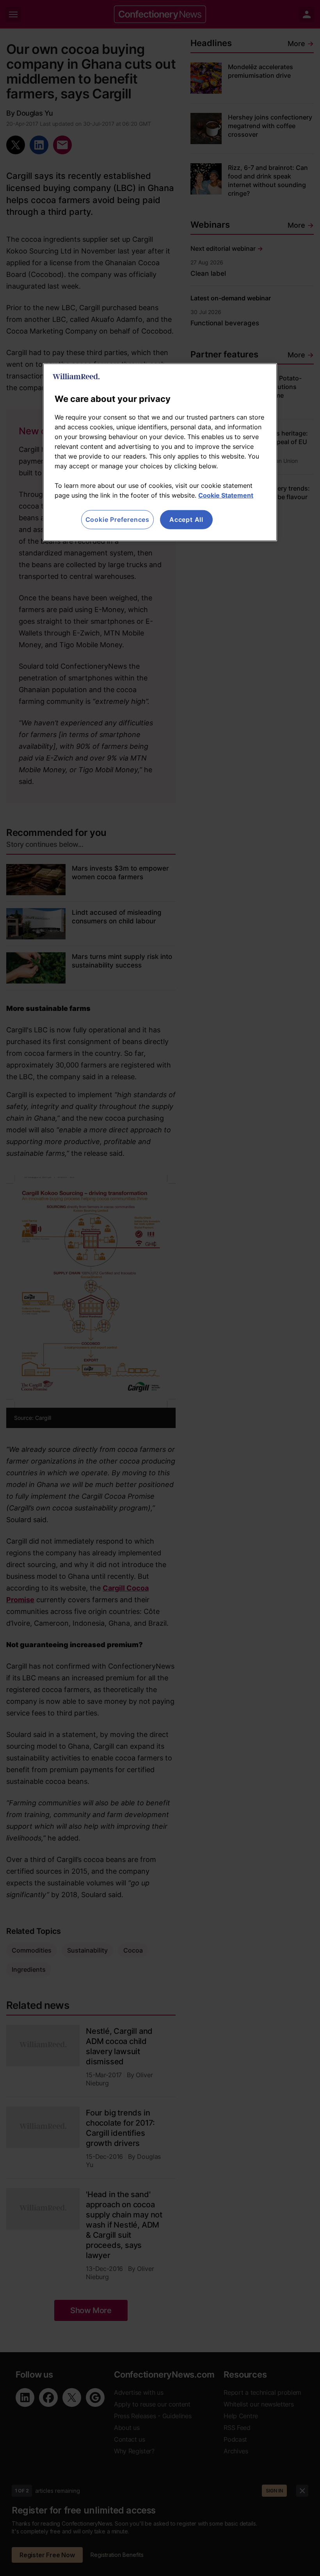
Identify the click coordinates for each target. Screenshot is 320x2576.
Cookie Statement (226, 495)
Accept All (186, 519)
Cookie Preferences (117, 519)
